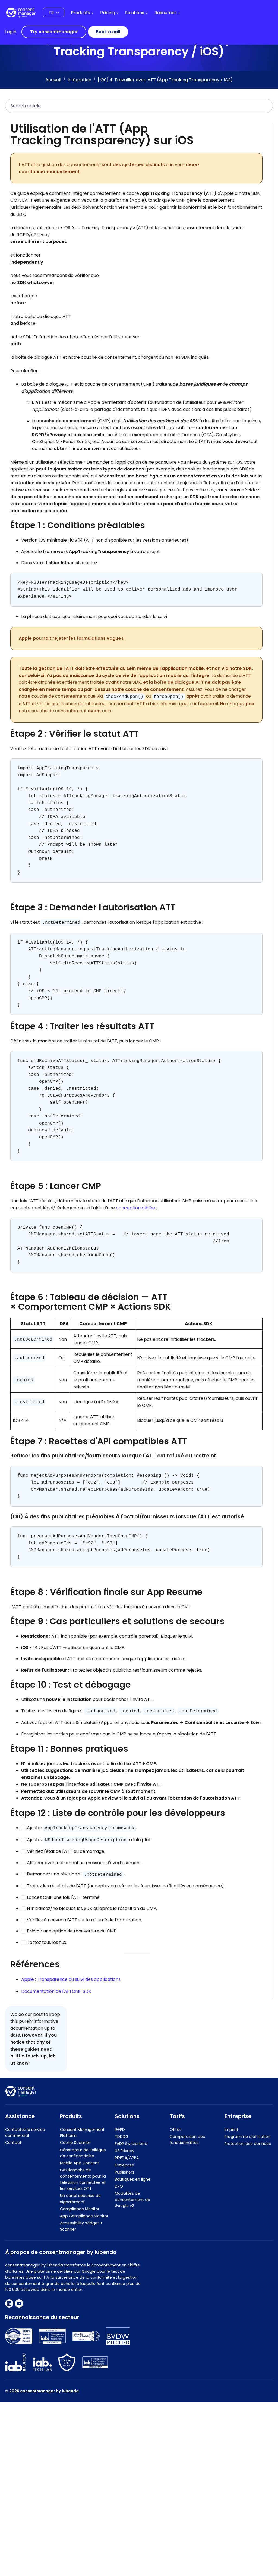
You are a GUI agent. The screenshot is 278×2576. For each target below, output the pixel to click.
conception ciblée (135, 1208)
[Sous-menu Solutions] (147, 13)
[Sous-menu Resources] (179, 13)
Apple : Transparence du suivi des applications (71, 1979)
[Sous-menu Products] (92, 13)
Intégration (79, 80)
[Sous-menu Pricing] (118, 13)
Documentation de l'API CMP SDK (56, 1991)
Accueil (53, 80)
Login (11, 32)
